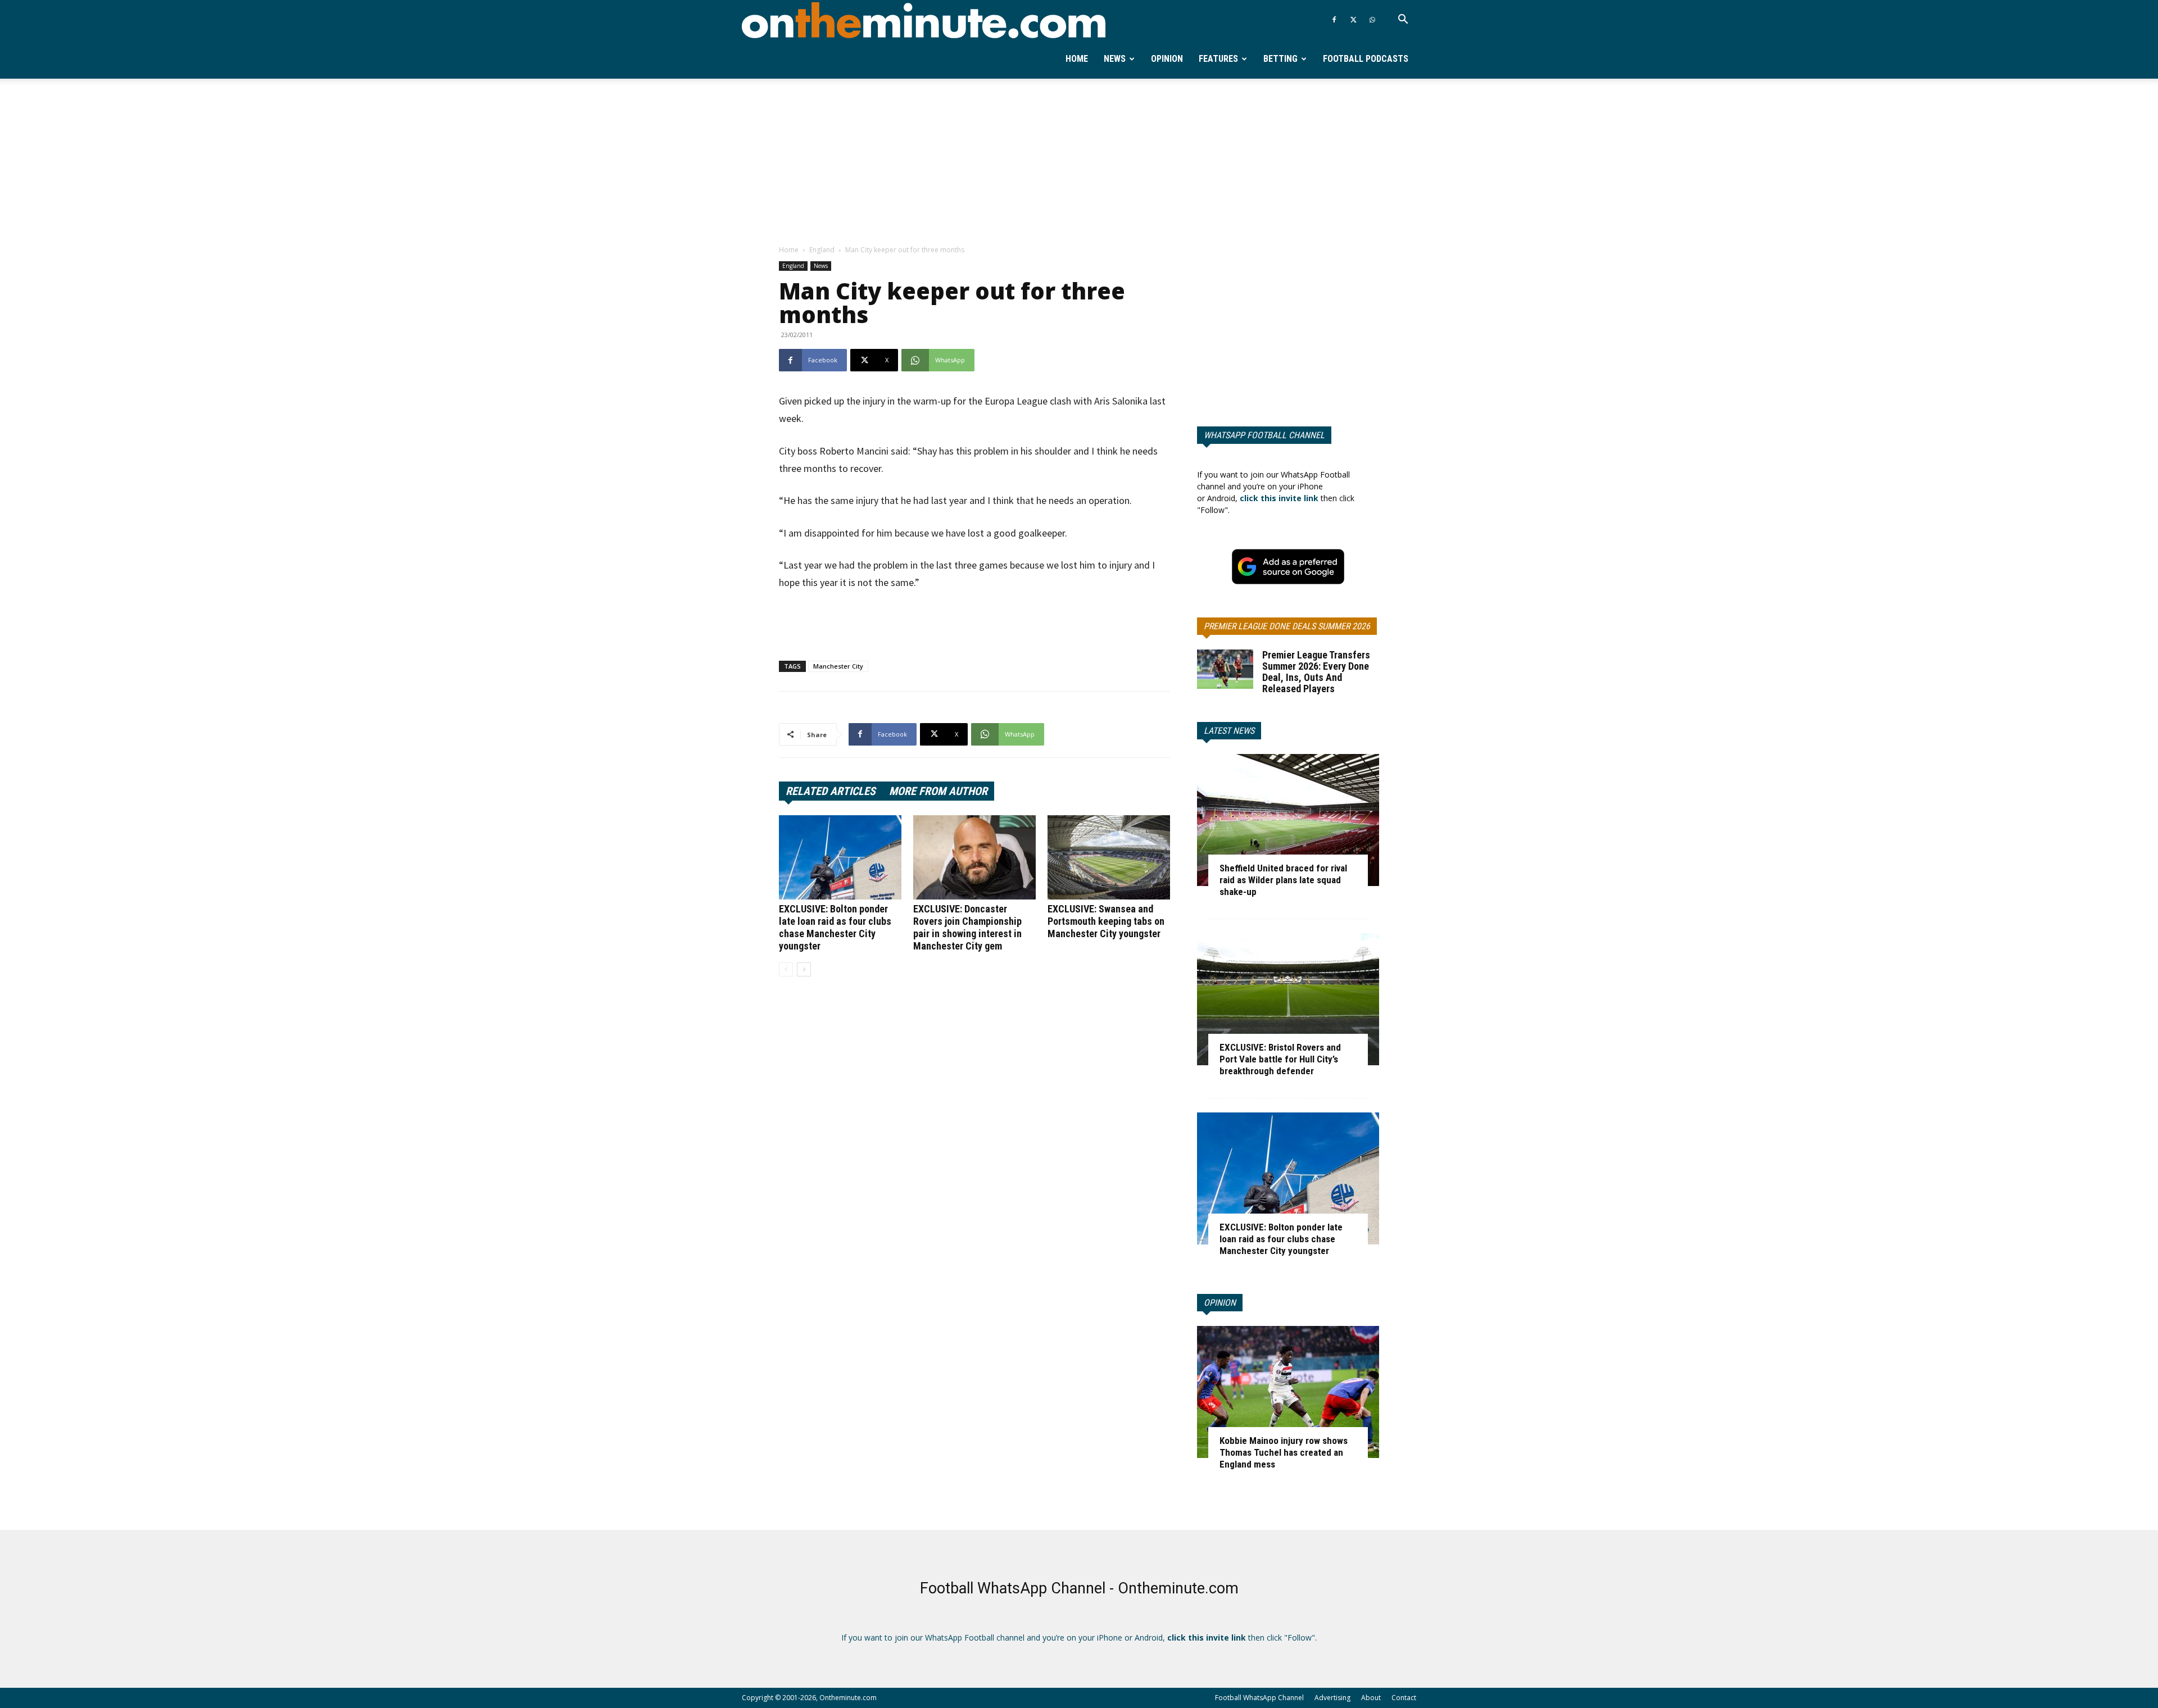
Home (1077, 59)
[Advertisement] (1079, 162)
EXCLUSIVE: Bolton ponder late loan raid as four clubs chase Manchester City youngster (835, 927)
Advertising (1332, 1698)
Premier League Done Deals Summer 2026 (1287, 626)
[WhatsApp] (1372, 20)
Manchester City (838, 666)
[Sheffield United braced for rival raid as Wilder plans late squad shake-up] (1288, 820)
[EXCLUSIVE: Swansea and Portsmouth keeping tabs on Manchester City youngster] (1109, 857)
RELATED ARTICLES (831, 791)
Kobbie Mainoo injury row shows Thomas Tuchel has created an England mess (1284, 1452)
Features (1218, 59)
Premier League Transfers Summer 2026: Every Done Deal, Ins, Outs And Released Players (1316, 672)
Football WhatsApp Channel (1259, 1698)
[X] (1353, 20)
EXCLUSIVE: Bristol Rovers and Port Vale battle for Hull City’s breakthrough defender (1280, 1059)
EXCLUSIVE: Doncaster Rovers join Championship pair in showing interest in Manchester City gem (967, 927)
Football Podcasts (1366, 59)
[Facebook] (1334, 20)
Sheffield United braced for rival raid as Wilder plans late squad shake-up (1283, 880)
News (1115, 59)
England (822, 250)
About (1371, 1698)
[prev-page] (786, 969)
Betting (1280, 59)
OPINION (1220, 1303)
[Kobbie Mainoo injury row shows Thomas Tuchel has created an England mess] (1288, 1392)
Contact (1404, 1698)
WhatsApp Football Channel (1264, 435)
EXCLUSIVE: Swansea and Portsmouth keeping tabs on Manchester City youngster (1106, 921)
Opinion (1167, 59)
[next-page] (804, 969)
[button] (1403, 21)
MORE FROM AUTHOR (938, 791)
